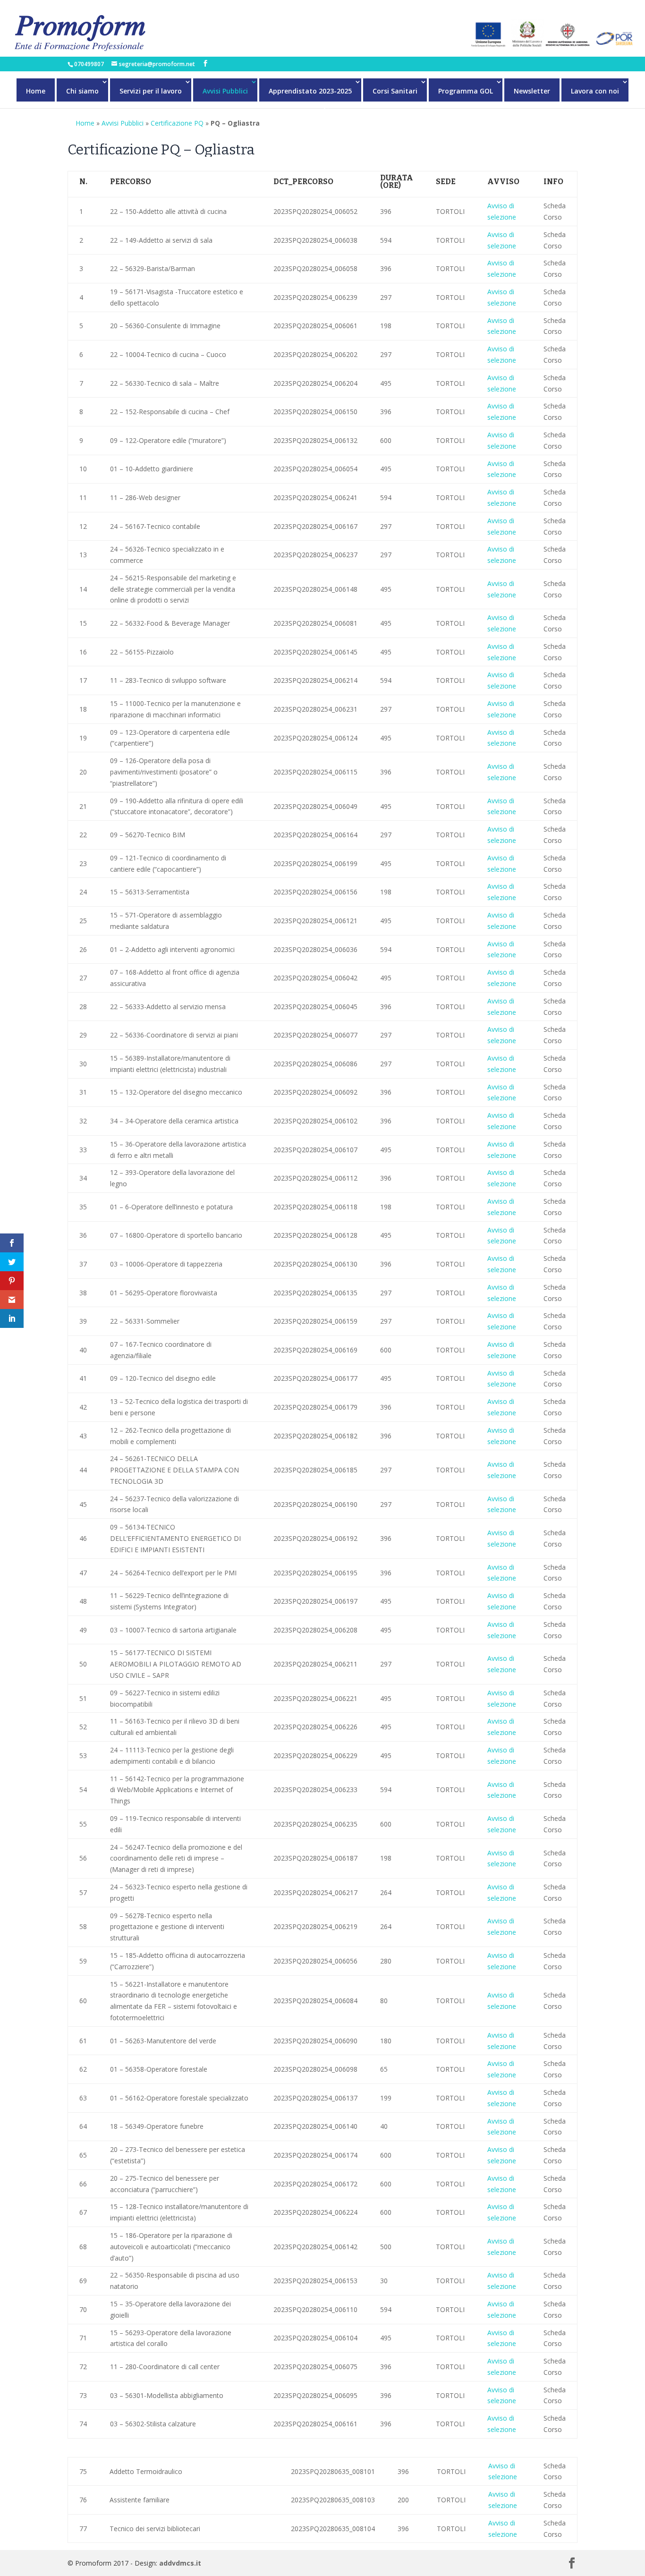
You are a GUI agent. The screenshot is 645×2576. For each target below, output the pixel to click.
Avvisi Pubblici (225, 91)
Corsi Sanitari (395, 91)
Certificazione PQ (177, 123)
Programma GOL (466, 91)
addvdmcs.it (180, 2563)
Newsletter (532, 91)
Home (36, 91)
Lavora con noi (595, 91)
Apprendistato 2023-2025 (310, 91)
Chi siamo (82, 91)
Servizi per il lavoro (151, 91)
